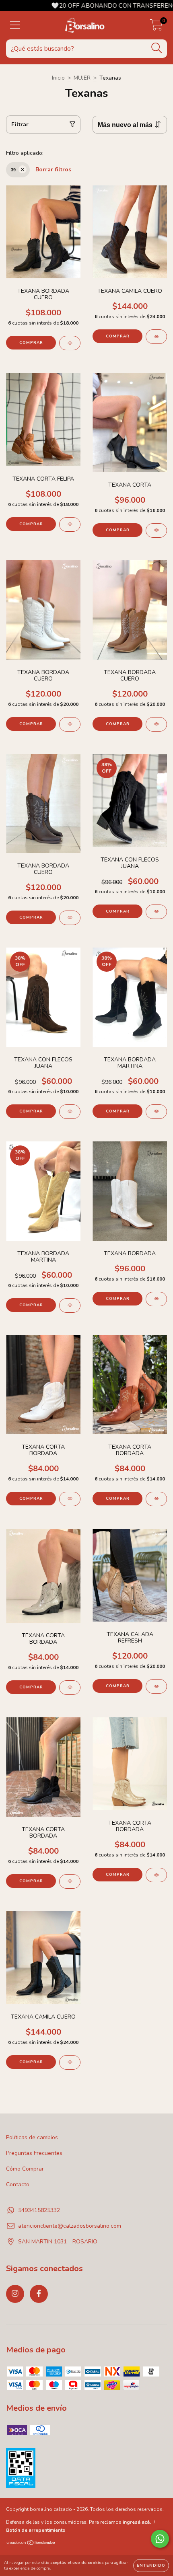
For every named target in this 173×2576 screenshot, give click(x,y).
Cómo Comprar (25, 2169)
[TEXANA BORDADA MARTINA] (156, 1112)
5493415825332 (39, 2210)
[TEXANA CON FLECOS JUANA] (156, 912)
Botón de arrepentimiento (36, 2530)
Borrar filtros (53, 170)
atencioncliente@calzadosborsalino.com (70, 2226)
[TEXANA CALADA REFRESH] (156, 1686)
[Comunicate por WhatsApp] (160, 2539)
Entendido (151, 2566)
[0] (156, 28)
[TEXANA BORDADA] (156, 1299)
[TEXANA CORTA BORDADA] (70, 1499)
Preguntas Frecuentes (34, 2153)
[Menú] (15, 25)
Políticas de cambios (32, 2137)
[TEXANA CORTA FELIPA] (70, 524)
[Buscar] (157, 48)
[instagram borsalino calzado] (15, 2294)
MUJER (82, 78)
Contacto (18, 2184)
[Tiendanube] (31, 2544)
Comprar (31, 343)
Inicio (58, 78)
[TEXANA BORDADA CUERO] (70, 343)
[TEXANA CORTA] (156, 530)
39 (13, 170)
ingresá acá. (137, 2522)
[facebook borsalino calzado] (39, 2294)
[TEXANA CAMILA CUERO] (156, 337)
